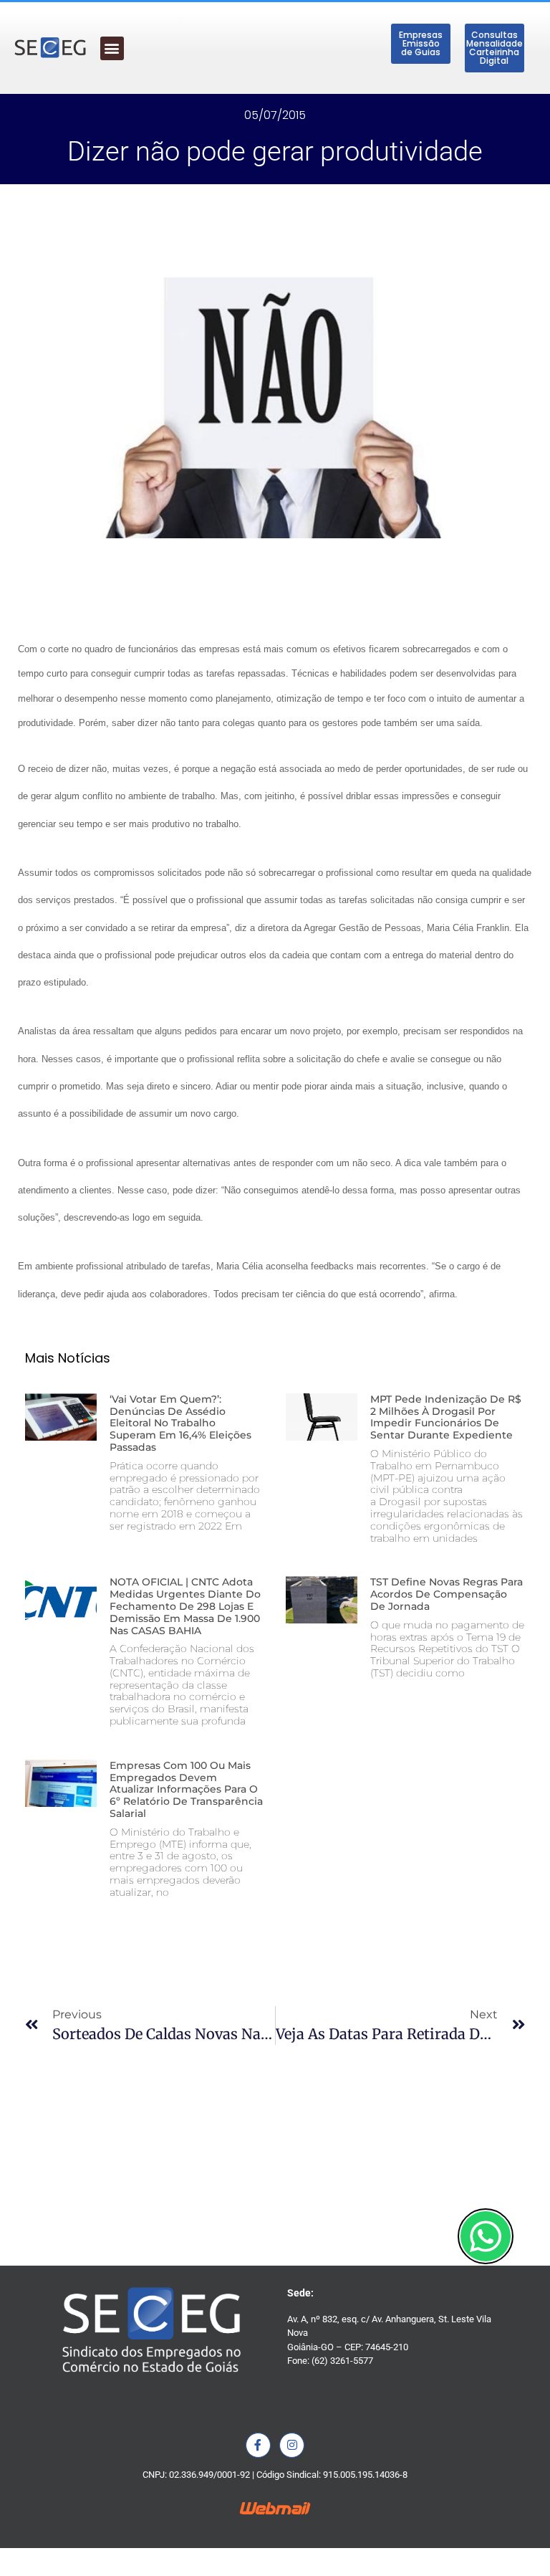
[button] (112, 48)
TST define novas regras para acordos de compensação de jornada (447, 1594)
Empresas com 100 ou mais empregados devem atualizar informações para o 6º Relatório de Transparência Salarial (186, 1789)
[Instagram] (292, 2445)
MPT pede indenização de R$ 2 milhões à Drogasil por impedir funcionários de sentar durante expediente (446, 1417)
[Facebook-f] (258, 2445)
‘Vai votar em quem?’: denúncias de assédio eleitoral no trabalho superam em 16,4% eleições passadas (180, 1423)
